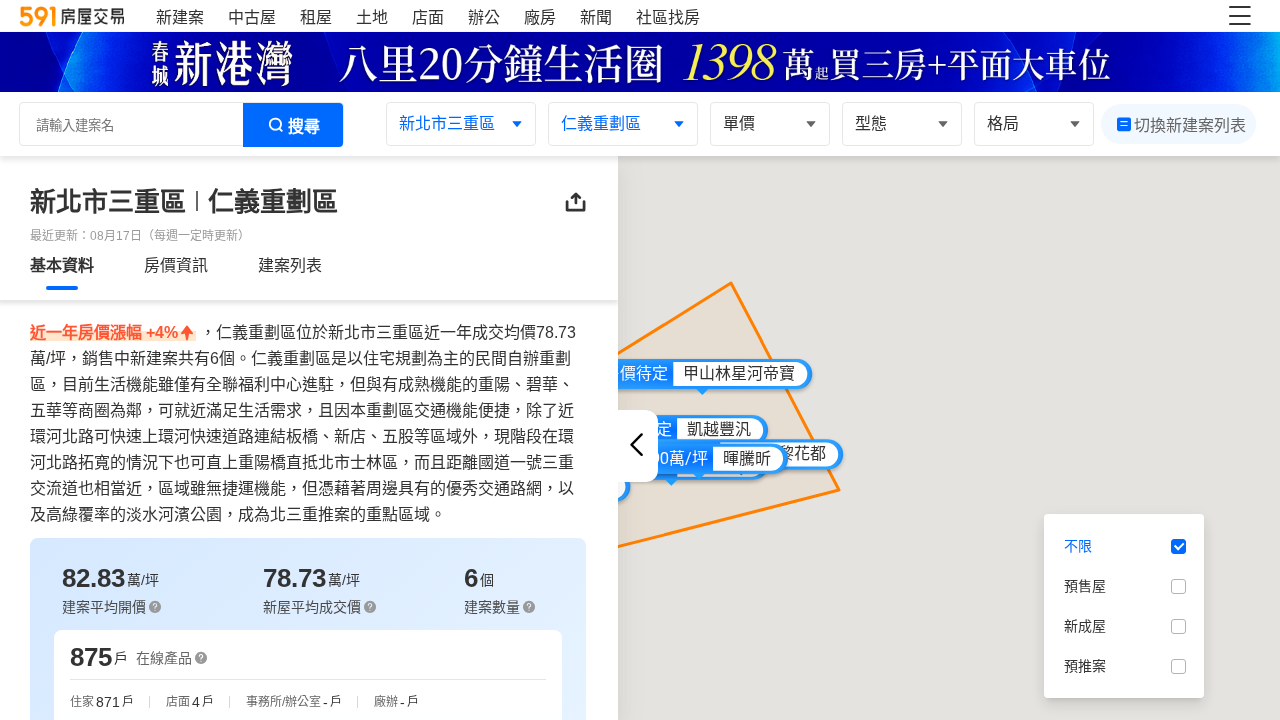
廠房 (540, 17)
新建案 (180, 17)
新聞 (596, 17)
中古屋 (252, 17)
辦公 (484, 17)
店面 (428, 17)
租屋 (316, 17)
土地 (372, 17)
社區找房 (668, 17)
